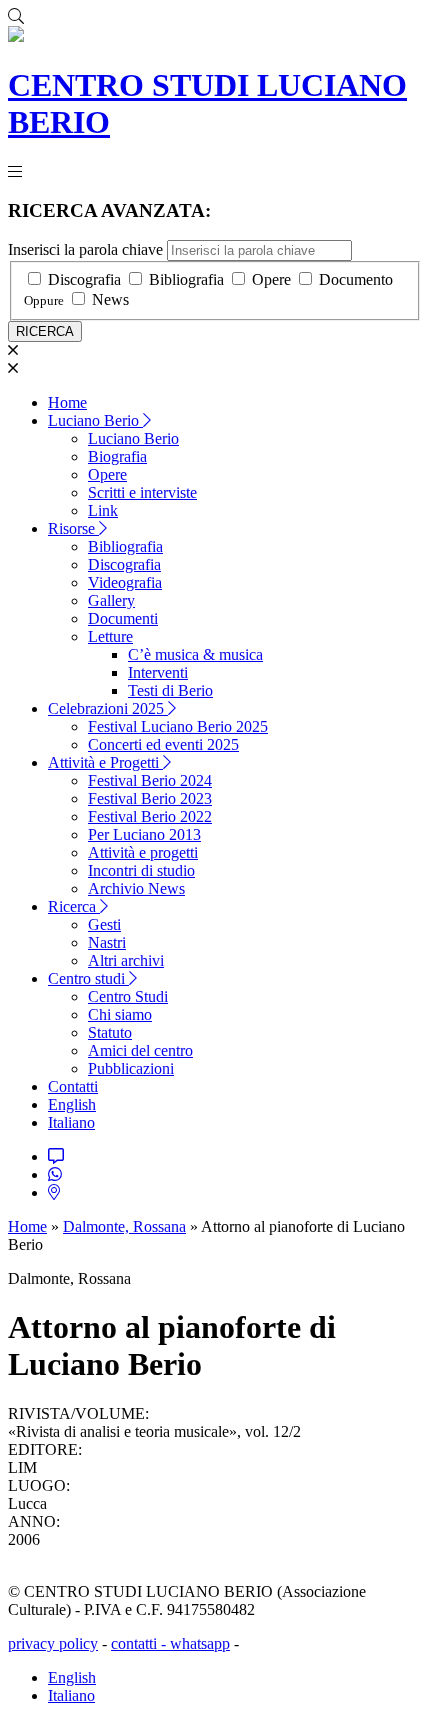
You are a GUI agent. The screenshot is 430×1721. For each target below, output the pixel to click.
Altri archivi (126, 960)
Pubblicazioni (131, 1068)
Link (103, 510)
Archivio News (136, 888)
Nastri (107, 942)
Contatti (73, 1086)
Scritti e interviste (142, 492)
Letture (110, 636)
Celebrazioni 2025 (108, 708)
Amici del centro (140, 1050)
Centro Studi (128, 996)
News (110, 299)
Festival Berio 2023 (150, 798)
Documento (356, 279)
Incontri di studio (141, 870)
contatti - (140, 1643)
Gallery (111, 600)
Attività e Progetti (105, 762)
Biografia (117, 456)
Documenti (123, 618)
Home (67, 402)
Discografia (84, 279)
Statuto (110, 1032)
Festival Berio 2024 (150, 780)
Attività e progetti (143, 852)
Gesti (104, 924)
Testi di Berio (170, 690)
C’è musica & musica (195, 654)
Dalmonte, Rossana (124, 1226)
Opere (271, 279)
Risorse (73, 528)
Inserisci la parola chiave (85, 249)
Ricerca (74, 906)
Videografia (125, 582)
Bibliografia (186, 279)
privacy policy (53, 1643)
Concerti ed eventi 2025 (163, 744)
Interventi (158, 672)
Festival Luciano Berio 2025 (178, 726)
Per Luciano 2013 (144, 834)
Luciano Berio (95, 420)
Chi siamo (120, 1014)
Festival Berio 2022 (150, 816)
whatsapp (200, 1643)
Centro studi (88, 978)
